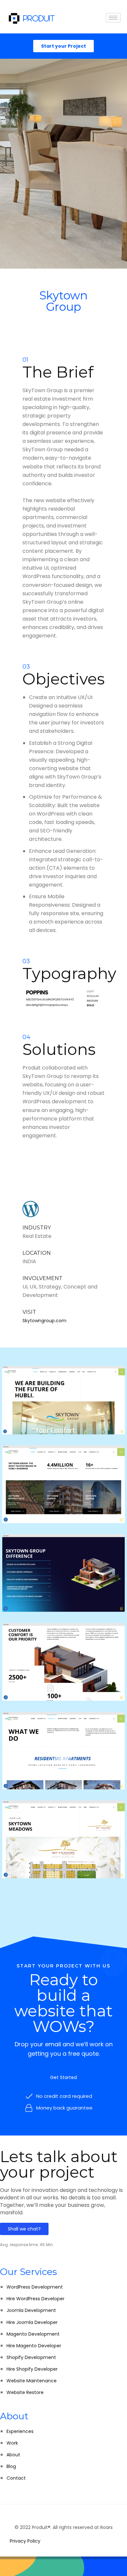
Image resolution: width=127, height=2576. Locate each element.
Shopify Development (31, 2357)
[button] (63, 2077)
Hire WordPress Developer (35, 2299)
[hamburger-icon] (113, 18)
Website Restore (25, 2392)
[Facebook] (57, 2515)
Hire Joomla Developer (32, 2322)
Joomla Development (31, 2310)
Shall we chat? (24, 2229)
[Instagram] (70, 2515)
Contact (16, 2478)
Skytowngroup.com (44, 1321)
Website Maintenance (32, 2381)
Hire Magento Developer (34, 2346)
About (13, 2455)
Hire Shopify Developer (32, 2369)
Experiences (20, 2431)
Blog (11, 2466)
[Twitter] (63, 2515)
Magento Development (33, 2334)
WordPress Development (35, 2287)
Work (12, 2443)
